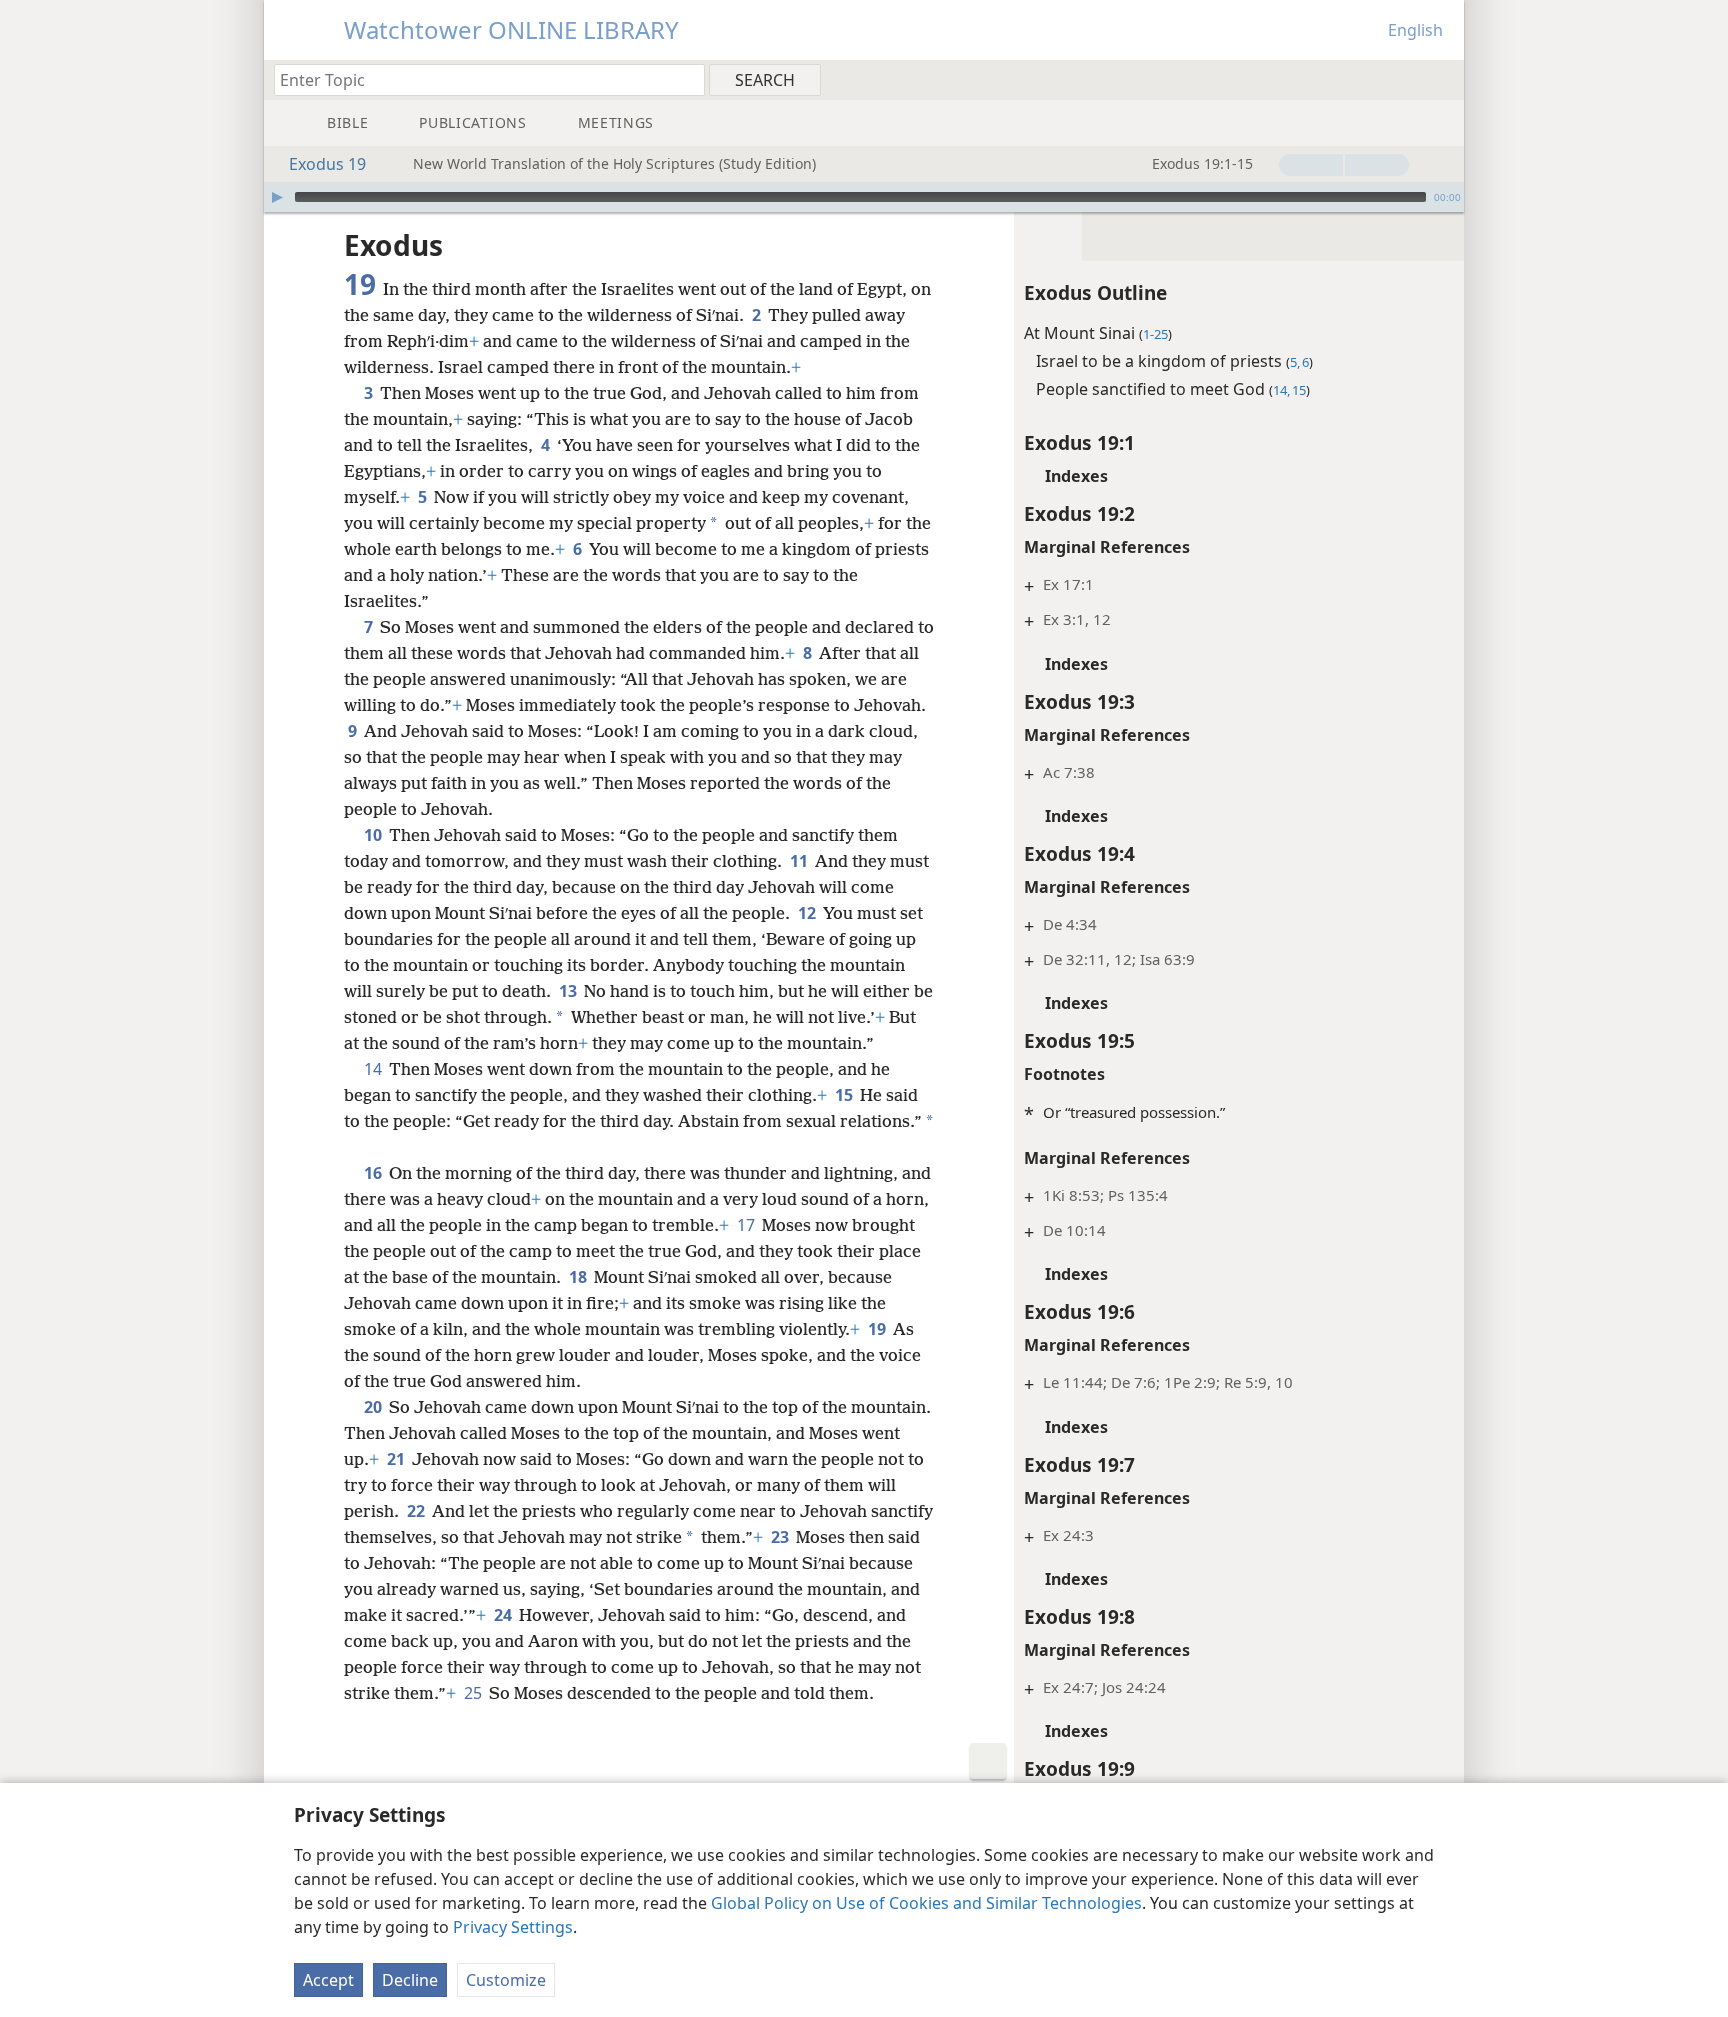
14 (374, 1069)
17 (747, 1225)
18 (579, 1277)
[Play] (277, 197)
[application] (864, 197)
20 (374, 1407)
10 (374, 835)
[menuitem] (1441, 79)
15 (845, 1095)
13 (569, 991)
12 (808, 913)
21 (397, 1459)
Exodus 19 (327, 164)
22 (417, 1511)
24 (504, 1615)
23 (781, 1537)
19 (878, 1329)
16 (374, 1173)
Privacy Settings (513, 1927)
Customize (506, 1980)
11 (800, 861)
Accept (328, 1980)
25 (474, 1693)
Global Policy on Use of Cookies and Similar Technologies (926, 1903)
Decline (410, 1980)
